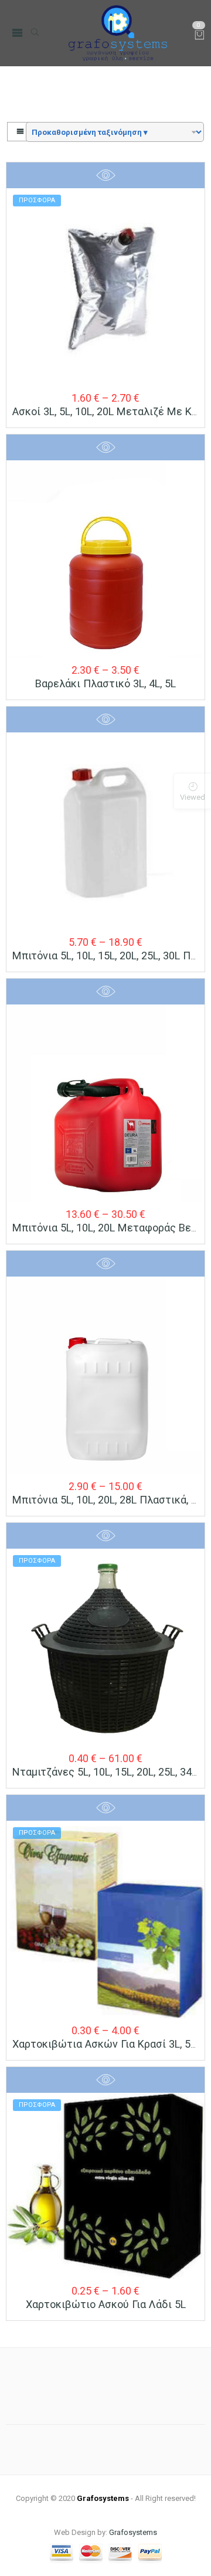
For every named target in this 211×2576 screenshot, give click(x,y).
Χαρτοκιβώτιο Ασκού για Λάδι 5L (106, 2304)
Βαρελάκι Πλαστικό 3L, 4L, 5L (105, 683)
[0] (200, 36)
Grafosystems (133, 2532)
